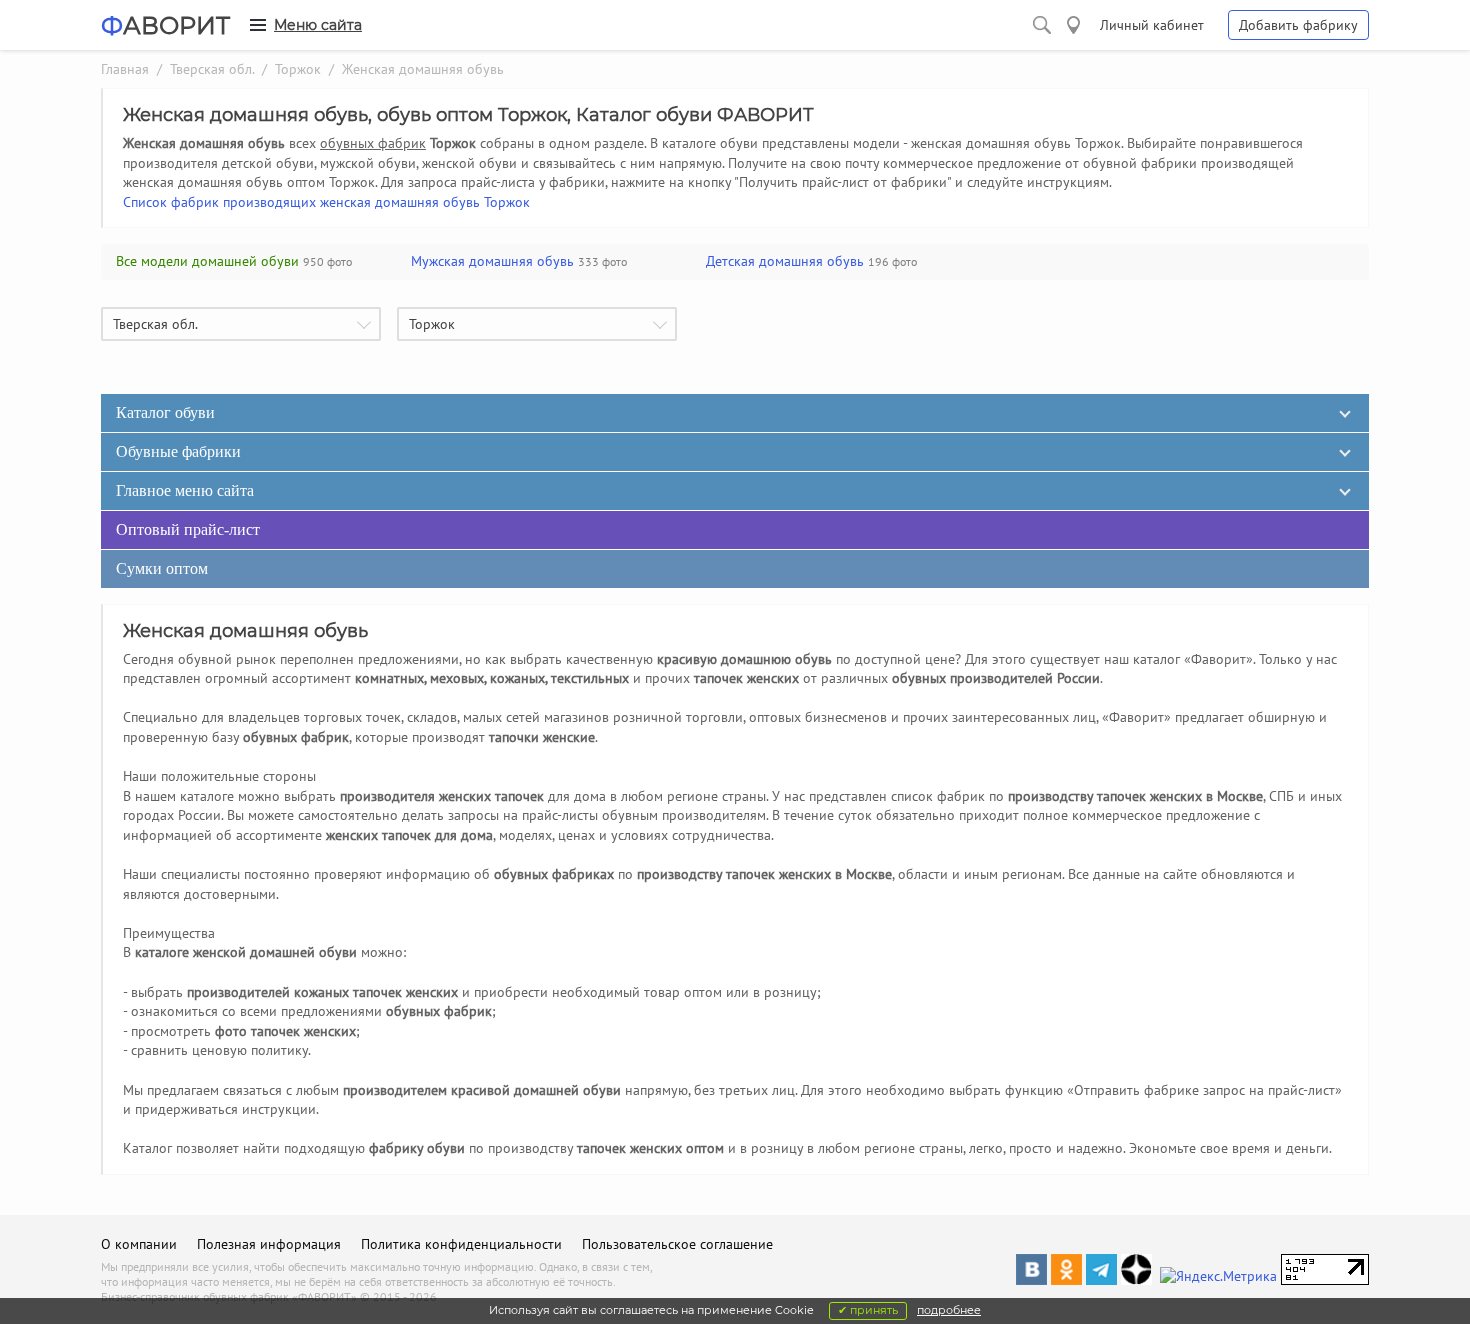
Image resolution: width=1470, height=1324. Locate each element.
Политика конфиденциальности (461, 1244)
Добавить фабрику (1298, 25)
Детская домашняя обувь (785, 261)
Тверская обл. (212, 69)
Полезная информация (269, 1244)
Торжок (298, 69)
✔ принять (868, 1310)
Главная (125, 69)
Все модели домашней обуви (207, 261)
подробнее (949, 1310)
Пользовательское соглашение (677, 1244)
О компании (139, 1244)
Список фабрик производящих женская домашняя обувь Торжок (326, 202)
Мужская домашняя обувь (492, 261)
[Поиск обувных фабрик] (1042, 25)
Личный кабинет (1152, 25)
